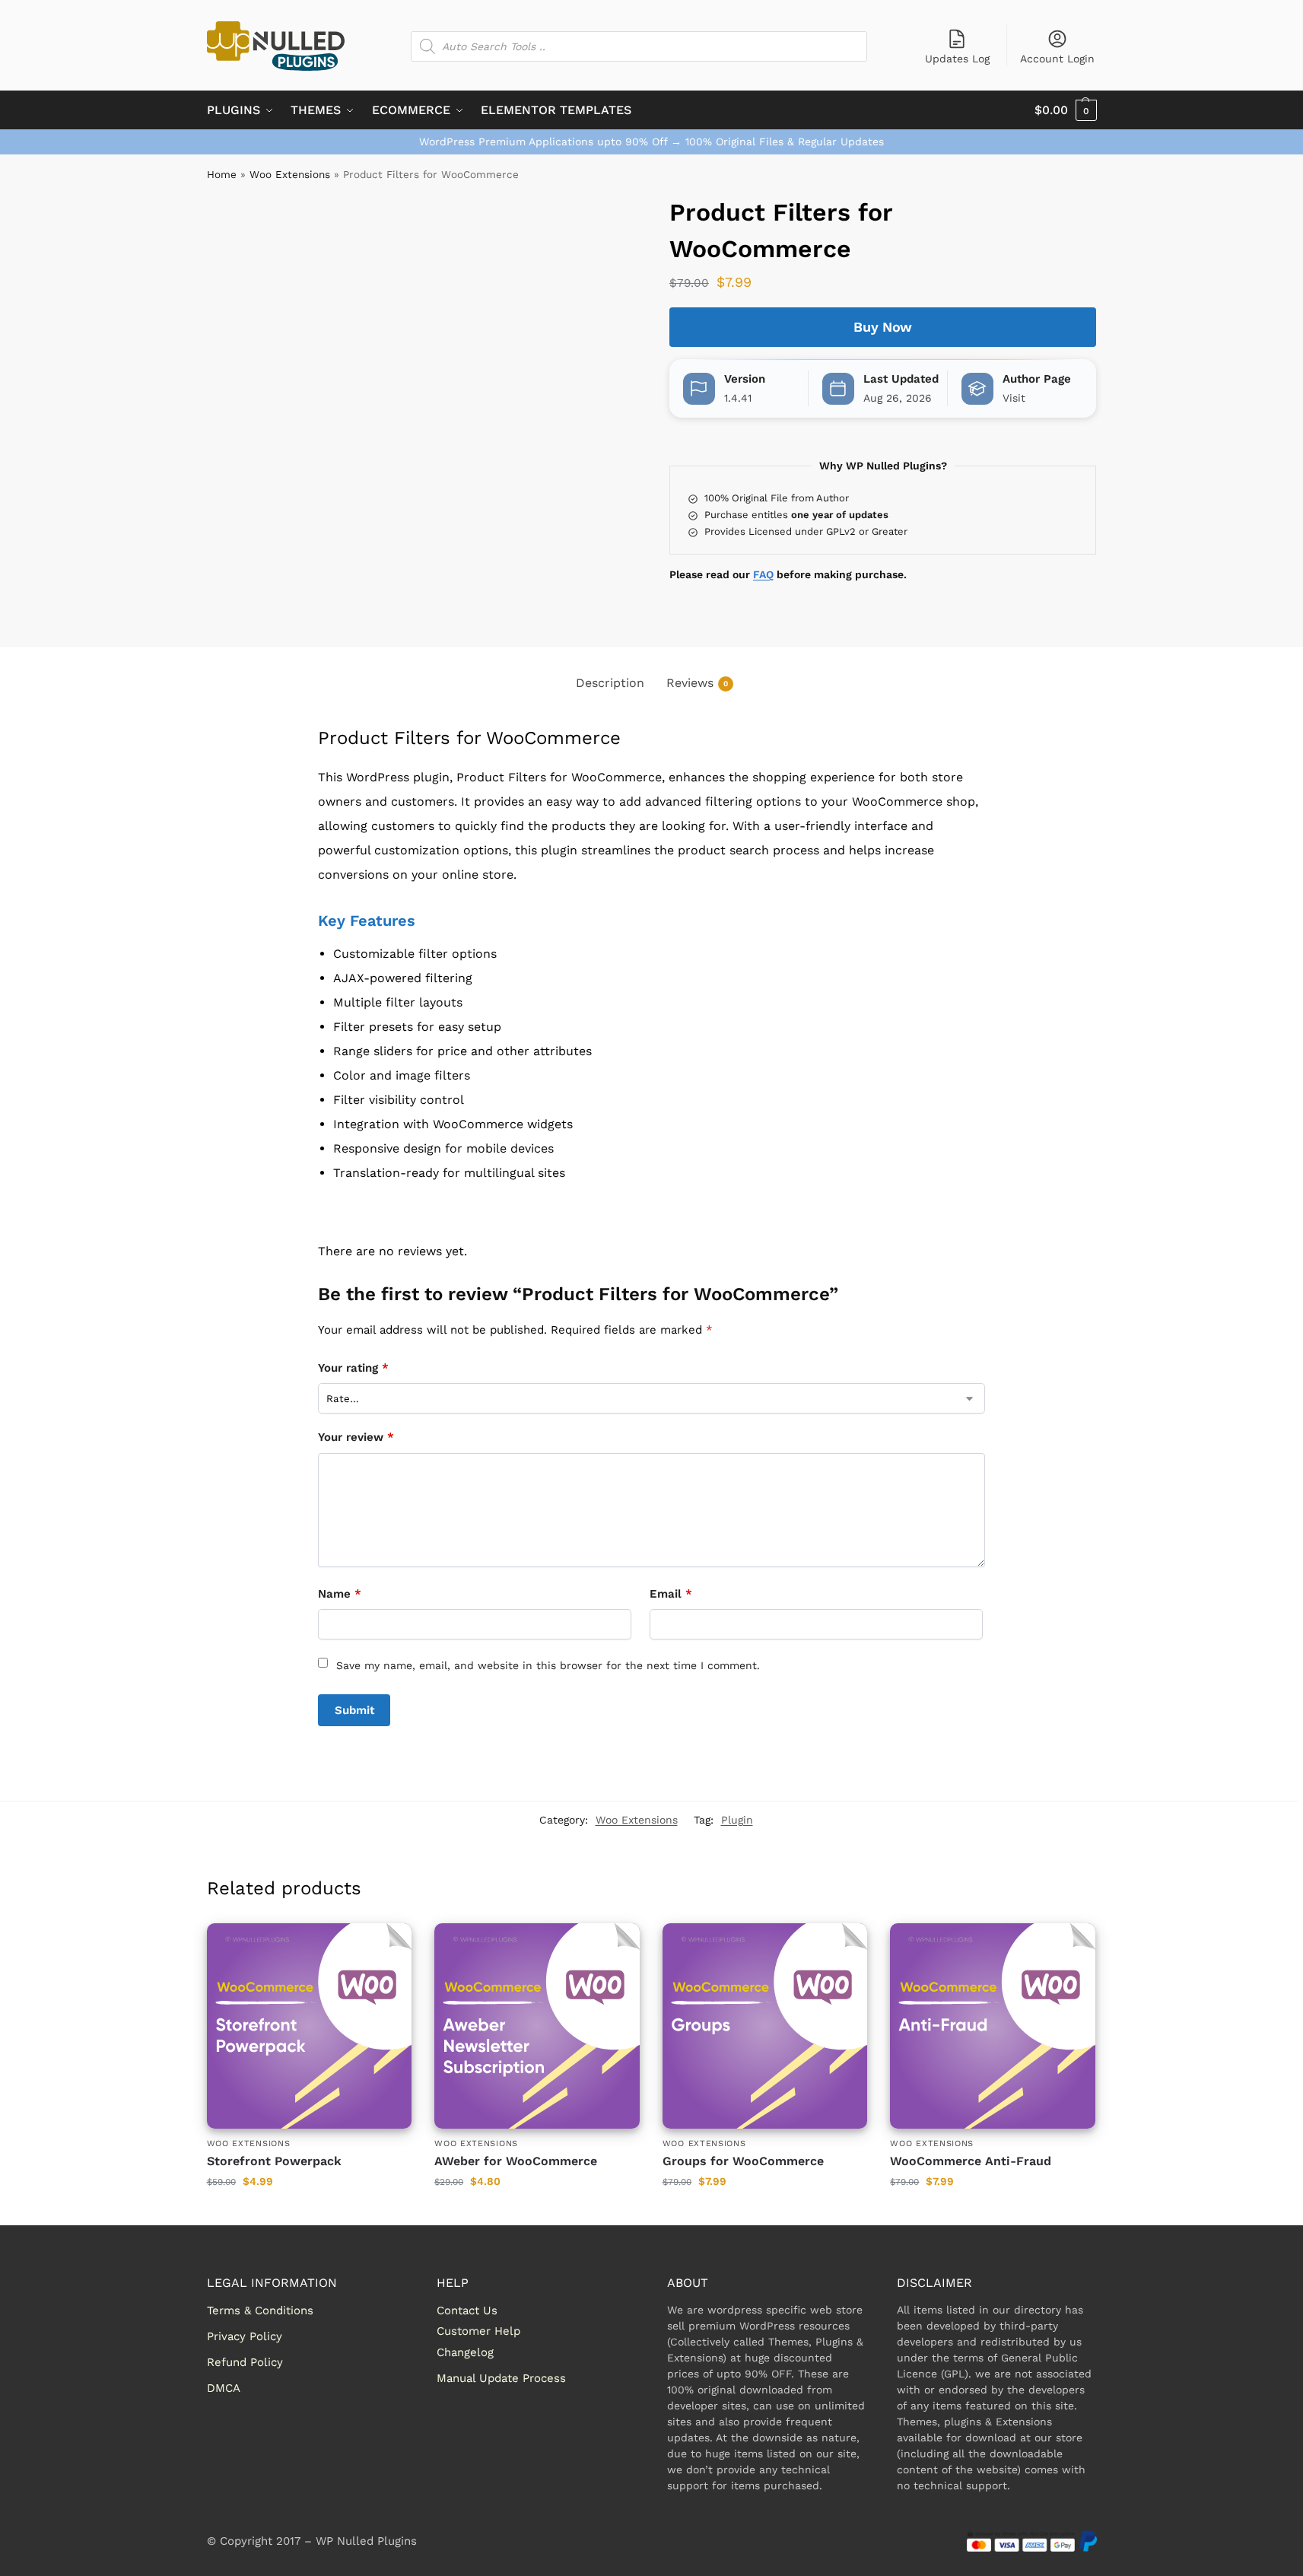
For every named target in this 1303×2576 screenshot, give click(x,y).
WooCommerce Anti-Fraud (971, 2161)
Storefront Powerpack (274, 2161)
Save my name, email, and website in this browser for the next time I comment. (548, 1665)
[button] (1066, 110)
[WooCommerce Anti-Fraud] (993, 2026)
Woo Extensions (290, 174)
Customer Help (478, 2331)
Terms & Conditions (260, 2310)
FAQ (763, 574)
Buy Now (883, 327)
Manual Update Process (501, 2378)
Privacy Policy (245, 2336)
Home (222, 174)
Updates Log (957, 59)
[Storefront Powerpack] (310, 2026)
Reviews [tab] (697, 683)
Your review (356, 1437)
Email (671, 1594)
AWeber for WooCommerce (516, 2161)
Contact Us (467, 2310)
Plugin (737, 1820)
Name (340, 1594)
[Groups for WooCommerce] (765, 2026)
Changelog (465, 2352)
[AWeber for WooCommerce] (537, 2026)
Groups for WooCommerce (743, 2161)
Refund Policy (245, 2362)
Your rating (353, 1368)
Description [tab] (610, 683)
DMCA (224, 2388)
